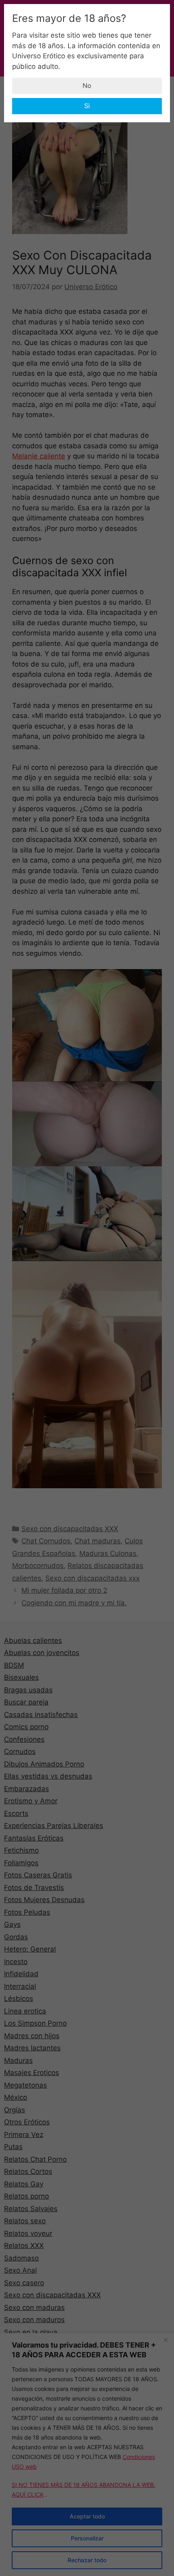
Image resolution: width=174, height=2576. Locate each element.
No (87, 85)
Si (87, 106)
